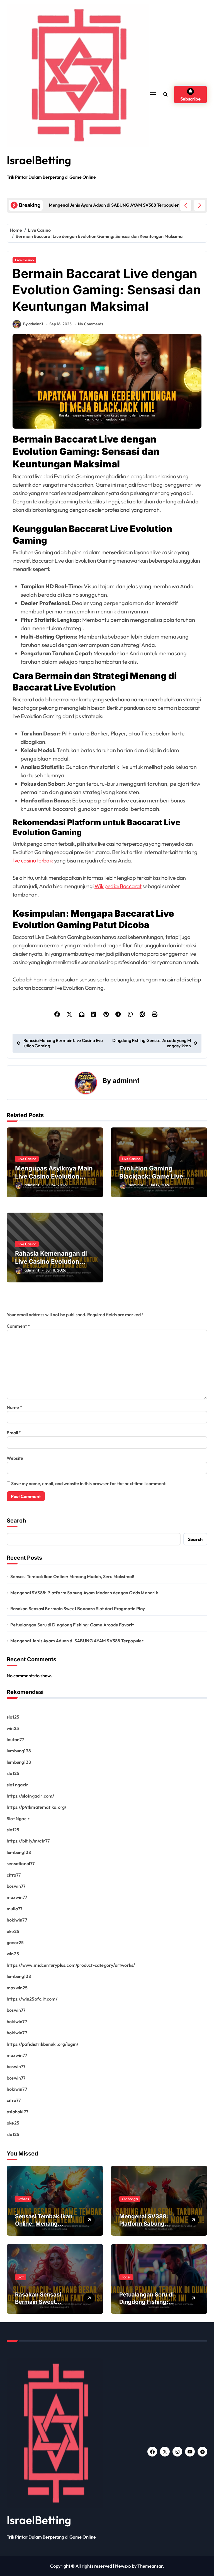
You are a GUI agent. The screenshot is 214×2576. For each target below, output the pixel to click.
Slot (21, 2277)
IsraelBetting (39, 160)
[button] (200, 205)
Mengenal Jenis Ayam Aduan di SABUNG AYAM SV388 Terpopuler (77, 1641)
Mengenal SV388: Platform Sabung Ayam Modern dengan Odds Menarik (84, 1593)
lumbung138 (19, 1751)
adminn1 (126, 1081)
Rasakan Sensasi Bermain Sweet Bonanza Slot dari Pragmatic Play (78, 1609)
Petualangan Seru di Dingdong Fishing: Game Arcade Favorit (72, 1625)
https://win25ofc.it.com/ (32, 1999)
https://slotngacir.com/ (31, 1796)
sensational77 (21, 1863)
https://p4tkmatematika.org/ (37, 1807)
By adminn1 (33, 324)
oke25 (13, 1931)
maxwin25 (17, 1988)
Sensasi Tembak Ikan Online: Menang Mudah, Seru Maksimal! (72, 1576)
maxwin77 (17, 1897)
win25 (13, 1728)
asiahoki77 (17, 2112)
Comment (18, 1326)
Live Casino (24, 260)
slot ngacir (17, 1785)
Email (14, 1433)
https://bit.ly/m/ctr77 (28, 1841)
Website (15, 1458)
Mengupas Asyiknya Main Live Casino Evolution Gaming (54, 1176)
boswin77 (16, 1886)
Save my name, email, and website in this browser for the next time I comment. (89, 1483)
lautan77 (15, 1739)
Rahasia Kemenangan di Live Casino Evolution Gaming (51, 1261)
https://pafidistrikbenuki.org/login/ (42, 2044)
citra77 (14, 1875)
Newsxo (123, 2566)
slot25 (13, 1717)
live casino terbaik (33, 860)
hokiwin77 (17, 1920)
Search (16, 1521)
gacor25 (15, 1942)
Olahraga (130, 2199)
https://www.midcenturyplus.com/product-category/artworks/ (71, 1965)
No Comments (91, 324)
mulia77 (14, 1909)
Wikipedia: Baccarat (118, 886)
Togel (126, 2277)
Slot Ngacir (18, 1819)
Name (14, 1407)
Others (23, 2199)
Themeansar (150, 2566)
